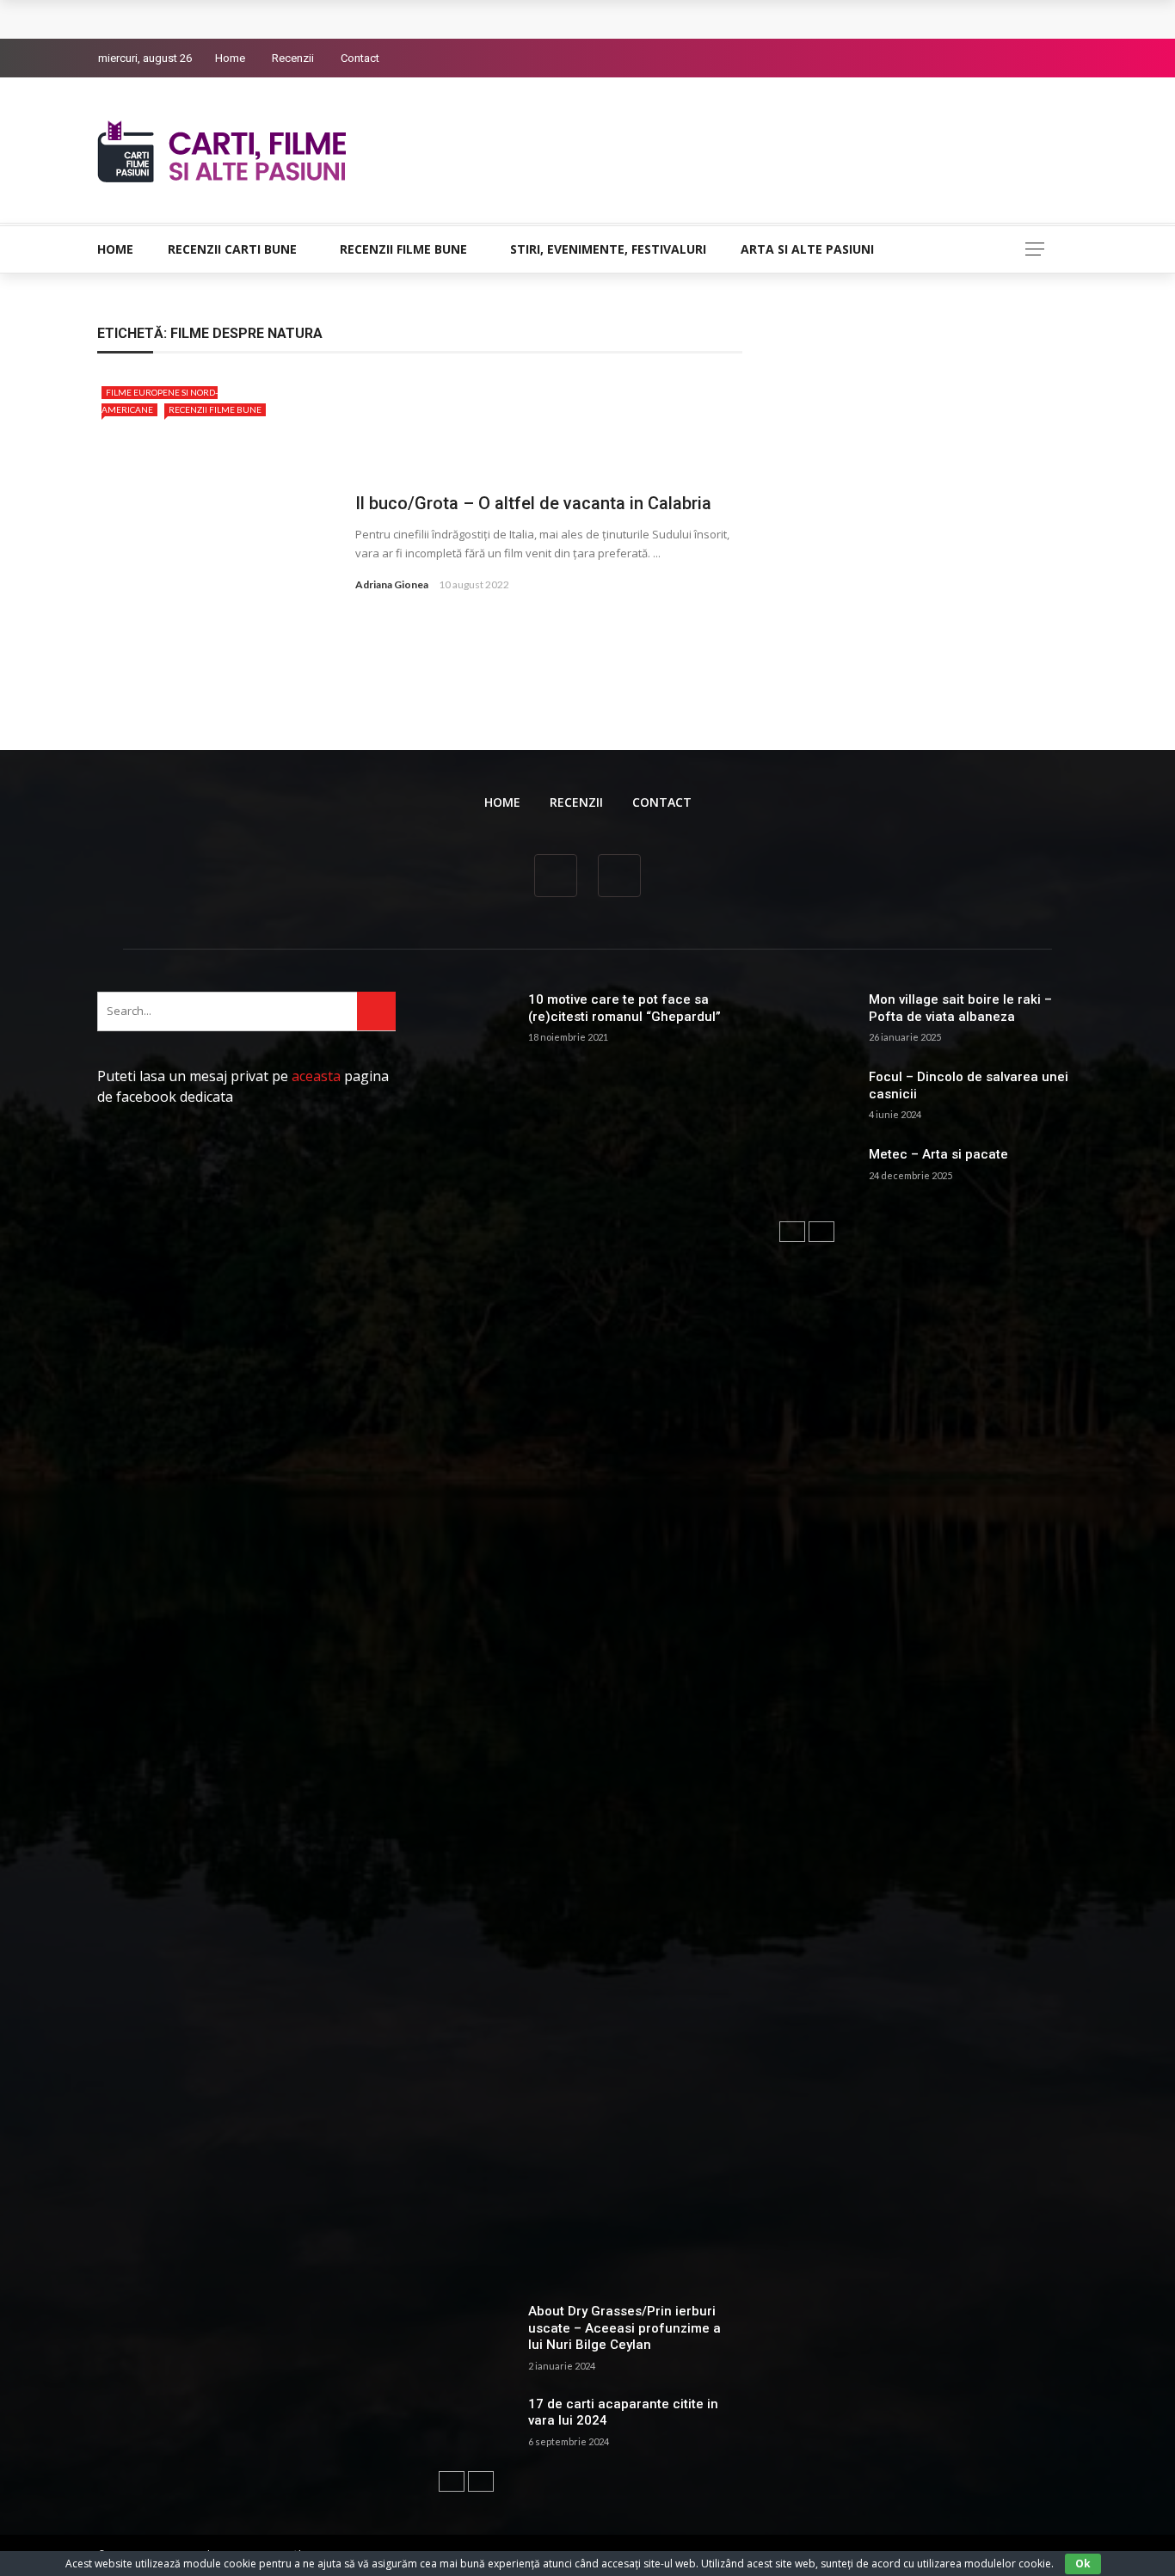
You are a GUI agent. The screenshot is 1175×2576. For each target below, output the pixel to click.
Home (230, 58)
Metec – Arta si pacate (938, 1154)
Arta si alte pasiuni (807, 249)
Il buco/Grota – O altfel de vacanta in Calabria (533, 503)
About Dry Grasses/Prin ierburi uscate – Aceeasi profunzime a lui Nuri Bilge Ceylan (624, 2328)
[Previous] (452, 2481)
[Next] (481, 2481)
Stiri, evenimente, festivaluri (608, 249)
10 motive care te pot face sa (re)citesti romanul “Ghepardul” (624, 1008)
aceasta (316, 1076)
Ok (1083, 2564)
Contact (360, 58)
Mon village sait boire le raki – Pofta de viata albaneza (960, 1008)
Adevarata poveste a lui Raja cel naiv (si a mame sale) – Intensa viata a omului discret (371, 19)
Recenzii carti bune (232, 249)
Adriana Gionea (392, 584)
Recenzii (293, 58)
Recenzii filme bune (403, 249)
